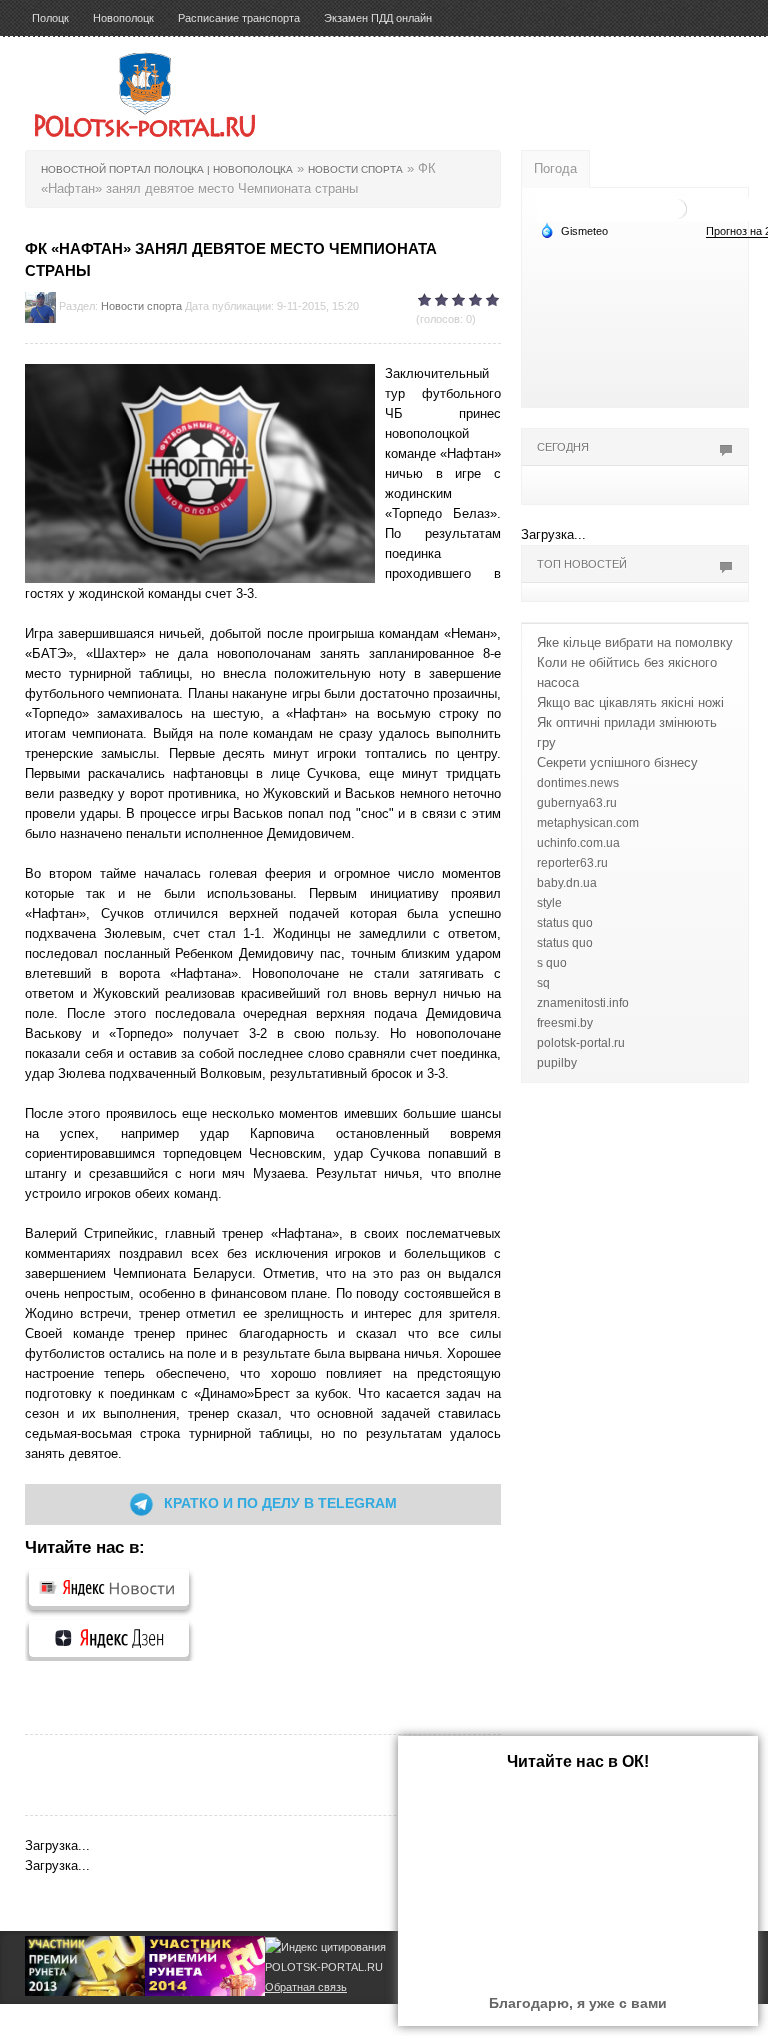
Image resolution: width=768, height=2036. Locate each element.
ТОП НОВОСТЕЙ (582, 564)
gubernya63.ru (577, 803)
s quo (552, 963)
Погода (555, 168)
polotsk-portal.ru (581, 1043)
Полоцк (50, 18)
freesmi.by (565, 1023)
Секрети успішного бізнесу (617, 762)
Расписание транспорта (239, 18)
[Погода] (574, 230)
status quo (565, 923)
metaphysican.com (588, 823)
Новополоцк (123, 18)
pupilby (557, 1063)
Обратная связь (306, 1987)
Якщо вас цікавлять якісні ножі (630, 702)
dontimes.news (578, 783)
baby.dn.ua (567, 883)
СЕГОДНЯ (563, 447)
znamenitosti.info (583, 1003)
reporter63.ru (572, 863)
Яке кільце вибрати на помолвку (635, 642)
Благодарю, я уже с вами (578, 2003)
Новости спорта (141, 306)
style (549, 903)
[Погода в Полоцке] (677, 207)
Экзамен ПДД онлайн (378, 18)
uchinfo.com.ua (578, 843)
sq (543, 983)
